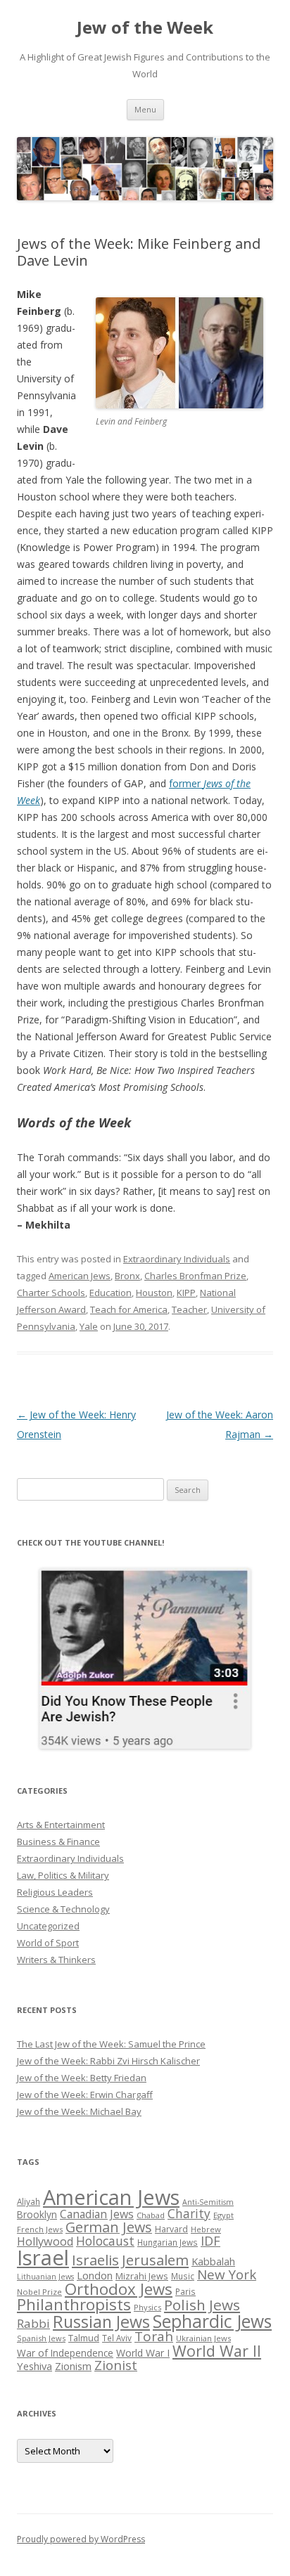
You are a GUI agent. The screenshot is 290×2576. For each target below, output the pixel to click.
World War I (143, 2353)
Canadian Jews (97, 2214)
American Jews (80, 1276)
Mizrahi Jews (142, 2276)
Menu (145, 109)
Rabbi (33, 2323)
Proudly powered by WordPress (81, 2539)
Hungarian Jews (168, 2242)
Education (111, 1293)
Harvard (171, 2229)
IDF (210, 2241)
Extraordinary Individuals (177, 1259)
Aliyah (29, 2201)
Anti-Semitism (208, 2202)
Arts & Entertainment (61, 1825)
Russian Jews (101, 2322)
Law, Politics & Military (63, 1875)
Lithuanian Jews (45, 2277)
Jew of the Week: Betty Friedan (82, 2078)
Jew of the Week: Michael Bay (79, 2111)
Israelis (95, 2260)
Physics (147, 2307)
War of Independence (65, 2353)
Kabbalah (213, 2261)
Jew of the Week (145, 28)
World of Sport (48, 1943)
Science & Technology (63, 1909)
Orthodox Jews (119, 2289)
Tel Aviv (117, 2338)
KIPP (186, 1293)
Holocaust (105, 2241)
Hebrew (206, 2229)
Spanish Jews (41, 2338)
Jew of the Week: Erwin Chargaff (85, 2095)
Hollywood (45, 2241)
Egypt (223, 2215)
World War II (217, 2351)
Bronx (127, 1276)
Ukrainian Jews (203, 2338)
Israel (43, 2258)
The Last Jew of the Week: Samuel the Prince (111, 2044)
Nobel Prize (39, 2292)
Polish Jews (202, 2305)
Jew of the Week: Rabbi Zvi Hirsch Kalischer (108, 2061)
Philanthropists (74, 2304)
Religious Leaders (55, 1892)
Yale (89, 1326)
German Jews (109, 2227)
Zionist (116, 2365)
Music (183, 2276)
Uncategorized (48, 1926)
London (95, 2275)
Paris (185, 2291)
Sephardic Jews (212, 2321)
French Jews (40, 2229)
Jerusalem (155, 2260)
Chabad (151, 2215)
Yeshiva (34, 2366)
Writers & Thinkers (56, 1960)
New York (227, 2274)
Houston (154, 1293)
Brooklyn (37, 2214)
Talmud (84, 2338)
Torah (154, 2336)
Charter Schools (51, 1293)
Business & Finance (58, 1842)
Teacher (189, 1309)
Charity (189, 2213)
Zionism (73, 2366)
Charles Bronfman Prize (195, 1276)
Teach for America (129, 1309)
